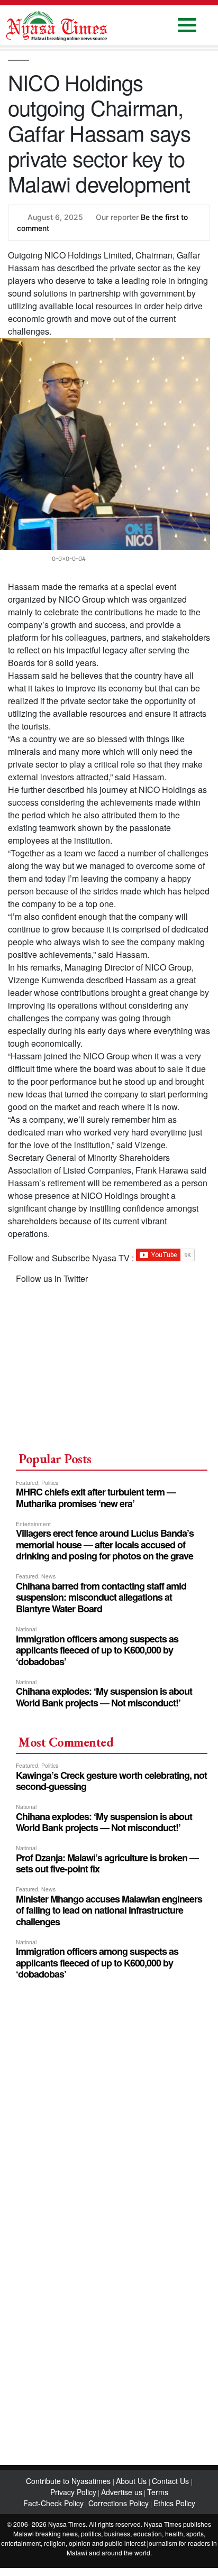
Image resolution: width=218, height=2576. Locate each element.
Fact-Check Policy (53, 2503)
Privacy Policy (73, 2492)
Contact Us (171, 2481)
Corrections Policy (119, 2503)
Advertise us (122, 2492)
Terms (158, 2492)
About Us (132, 2481)
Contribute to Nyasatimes (69, 2481)
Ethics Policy (174, 2503)
